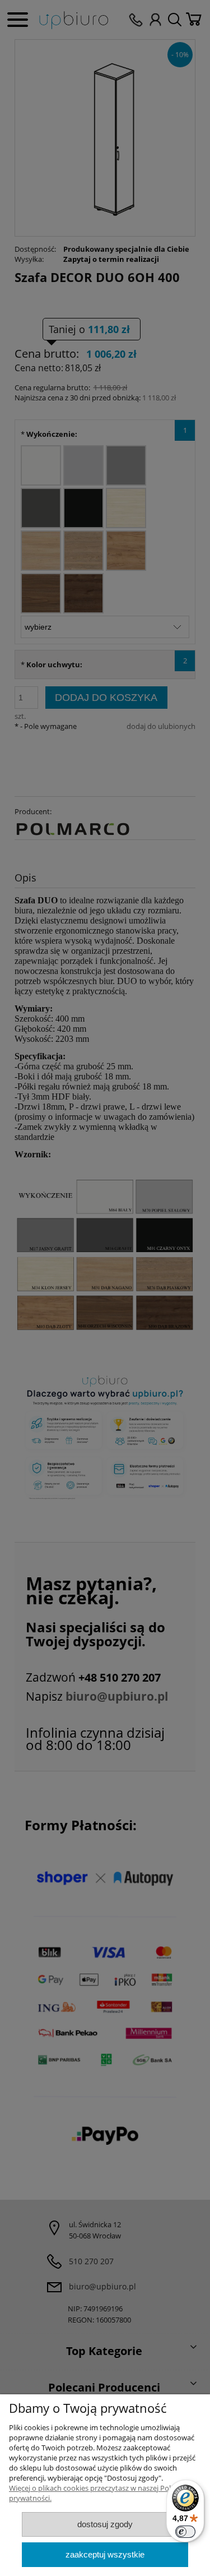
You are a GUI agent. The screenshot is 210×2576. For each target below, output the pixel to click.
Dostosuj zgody (105, 2524)
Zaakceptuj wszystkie (105, 2554)
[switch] (185, 2532)
